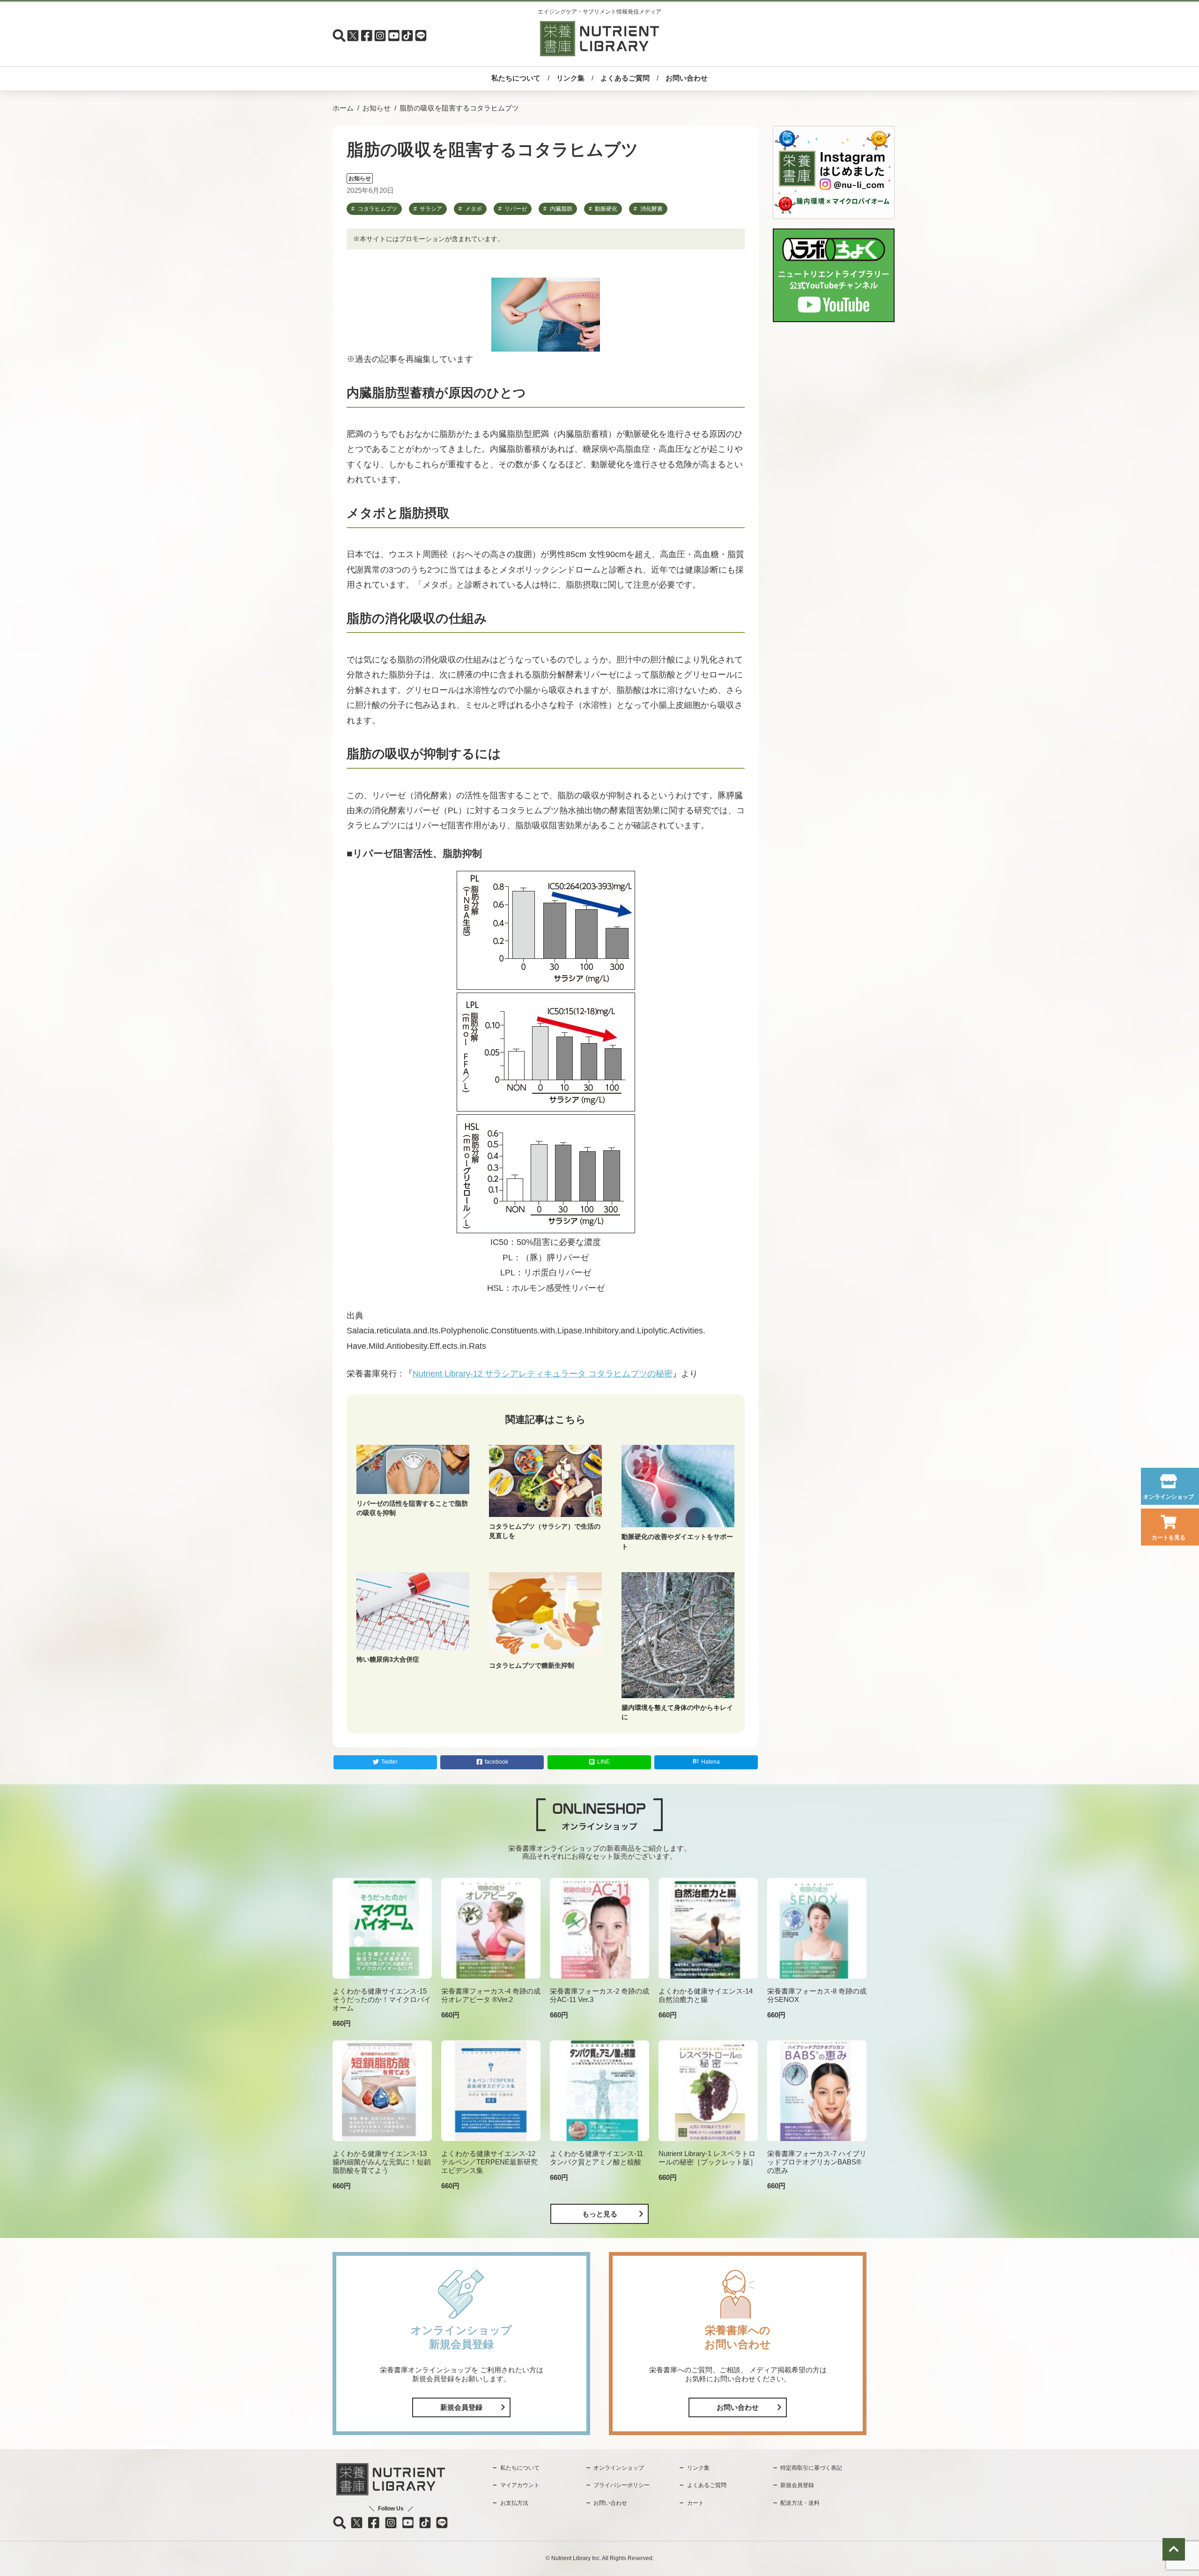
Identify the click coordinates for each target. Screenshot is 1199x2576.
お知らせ (377, 108)
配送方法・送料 (800, 2503)
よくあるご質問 (625, 78)
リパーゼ (516, 209)
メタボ (474, 209)
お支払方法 (514, 2503)
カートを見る (1169, 1538)
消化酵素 (651, 209)
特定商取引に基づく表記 (811, 2468)
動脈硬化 (606, 209)
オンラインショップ (1169, 1497)
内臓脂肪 (561, 209)
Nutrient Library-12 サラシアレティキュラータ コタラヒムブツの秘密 (543, 1374)
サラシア (431, 209)
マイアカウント (520, 2485)
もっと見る (600, 2214)
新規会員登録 (461, 2407)
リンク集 (570, 78)
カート (696, 2503)
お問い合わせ (687, 78)
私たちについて (516, 78)
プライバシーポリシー (622, 2485)
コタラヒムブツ (377, 209)
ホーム (343, 108)
